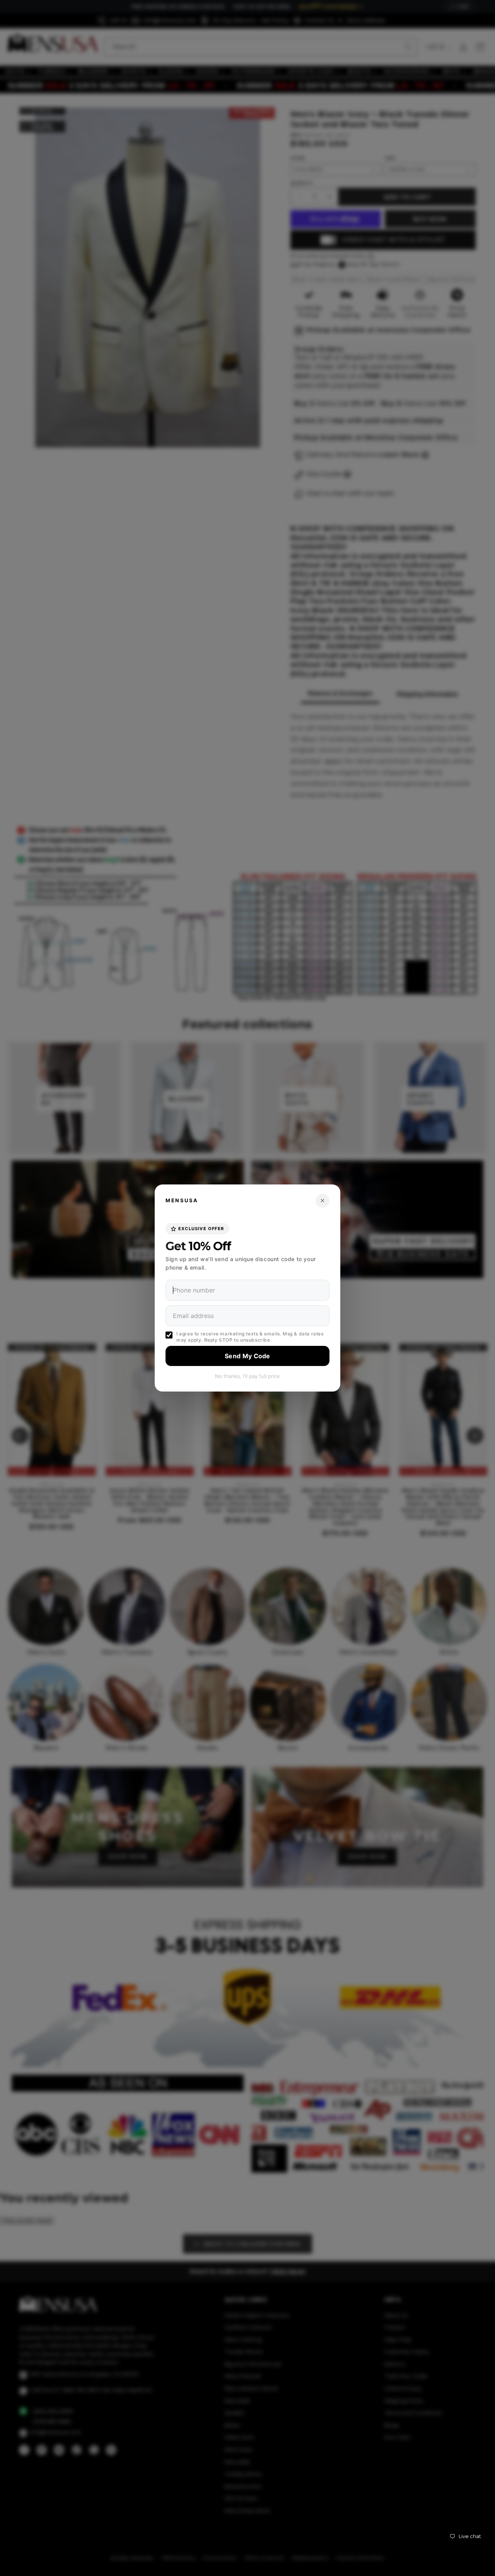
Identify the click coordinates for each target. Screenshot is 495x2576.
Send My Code (247, 1356)
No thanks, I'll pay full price (247, 1376)
